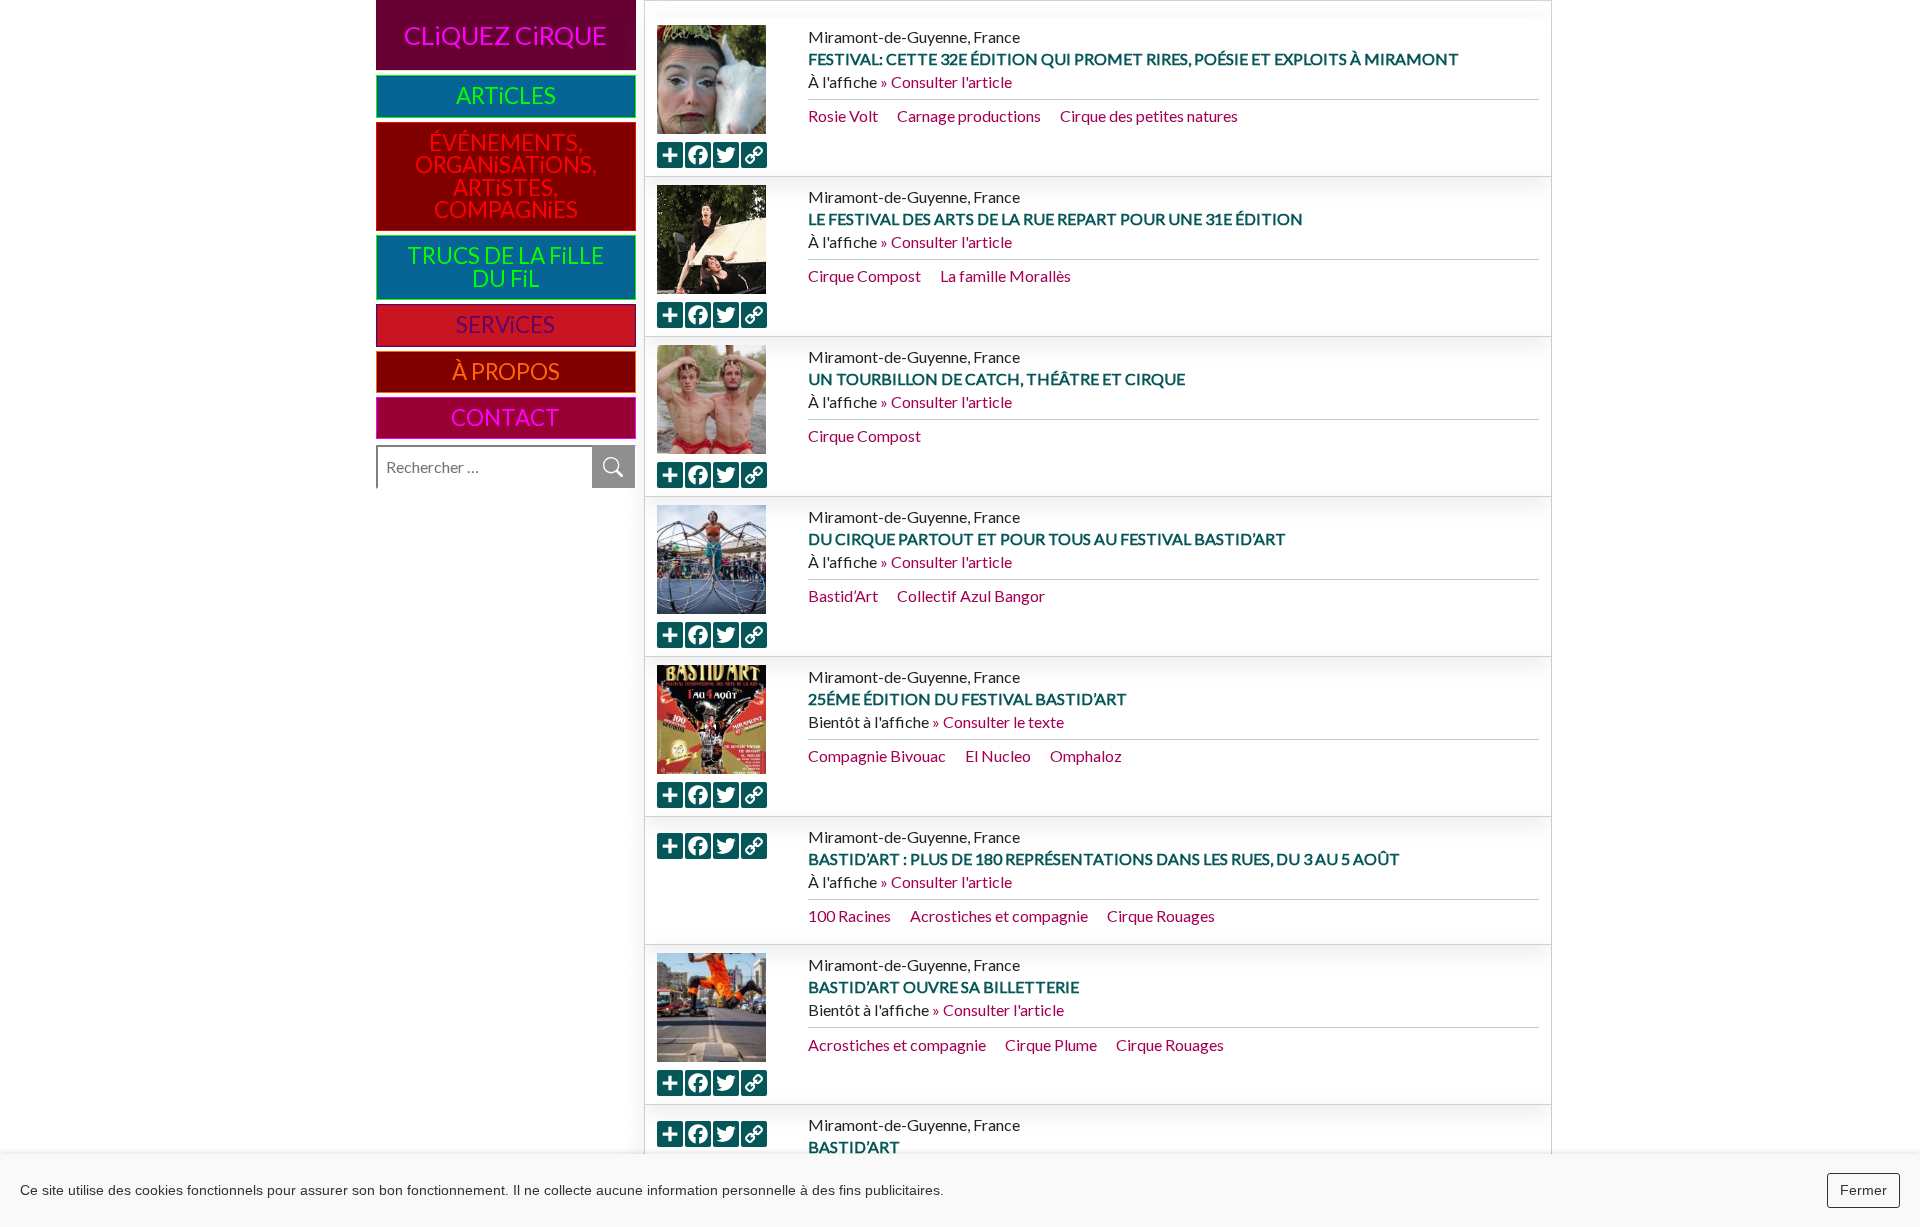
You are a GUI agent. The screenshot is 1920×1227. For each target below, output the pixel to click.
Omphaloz (1086, 755)
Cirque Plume (1051, 1044)
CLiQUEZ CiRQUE (505, 35)
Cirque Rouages (1161, 915)
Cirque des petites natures (1149, 115)
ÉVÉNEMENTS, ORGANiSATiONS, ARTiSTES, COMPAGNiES (506, 176)
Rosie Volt (843, 115)
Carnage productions (969, 115)
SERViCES (505, 324)
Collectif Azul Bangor (971, 595)
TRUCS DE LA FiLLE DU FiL (505, 266)
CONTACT (505, 417)
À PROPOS (506, 371)
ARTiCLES (506, 95)
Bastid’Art (843, 595)
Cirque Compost (864, 275)
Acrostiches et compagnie (999, 915)
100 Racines (849, 915)
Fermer (1863, 1190)
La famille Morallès (1005, 275)
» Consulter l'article (946, 81)
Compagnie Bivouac (877, 755)
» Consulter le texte (998, 721)
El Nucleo (998, 755)
